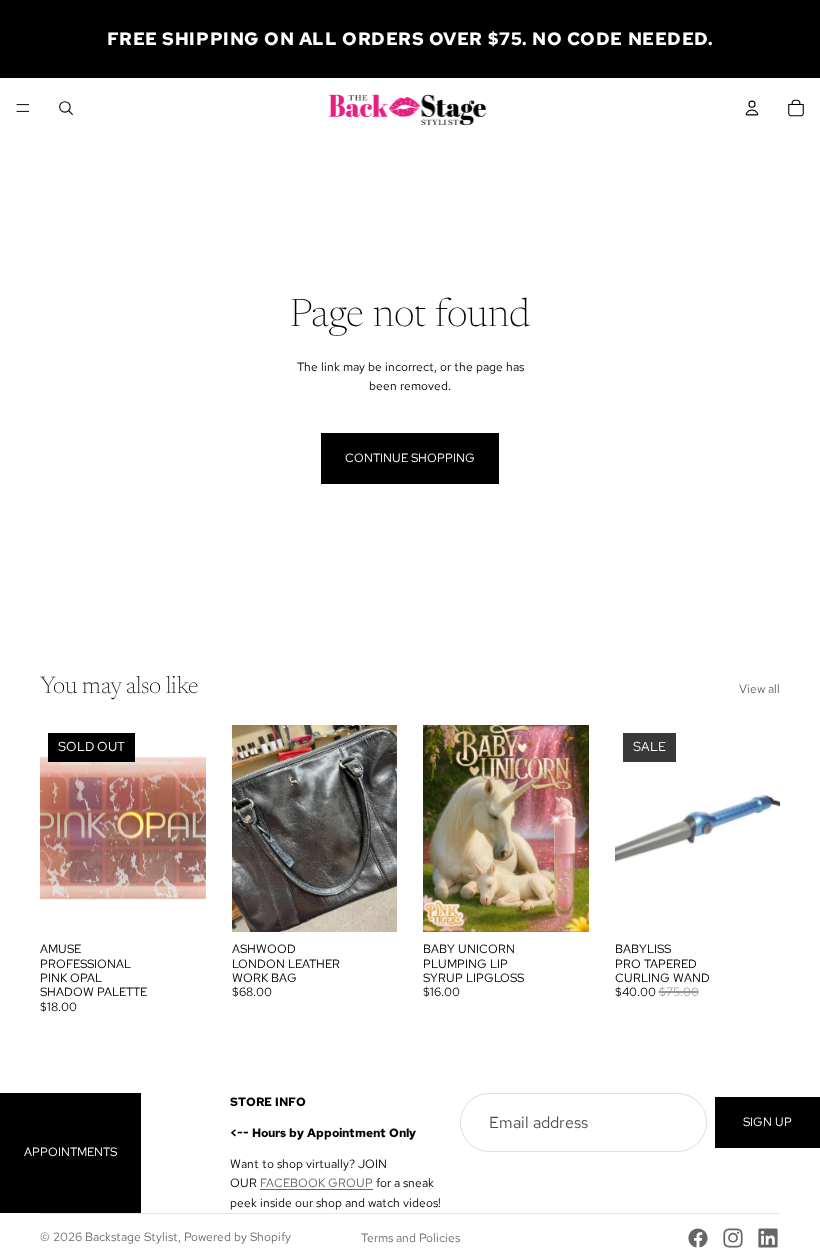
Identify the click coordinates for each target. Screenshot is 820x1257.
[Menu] (23, 108)
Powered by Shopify (237, 1237)
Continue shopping (410, 458)
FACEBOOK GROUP (316, 1183)
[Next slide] (375, 829)
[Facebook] (698, 1238)
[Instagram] (733, 1238)
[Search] (66, 108)
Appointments (70, 1152)
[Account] (752, 108)
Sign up (767, 1122)
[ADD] (366, 901)
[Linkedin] (768, 1238)
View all (759, 689)
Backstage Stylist (131, 1237)
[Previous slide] (254, 829)
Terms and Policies (410, 1238)
